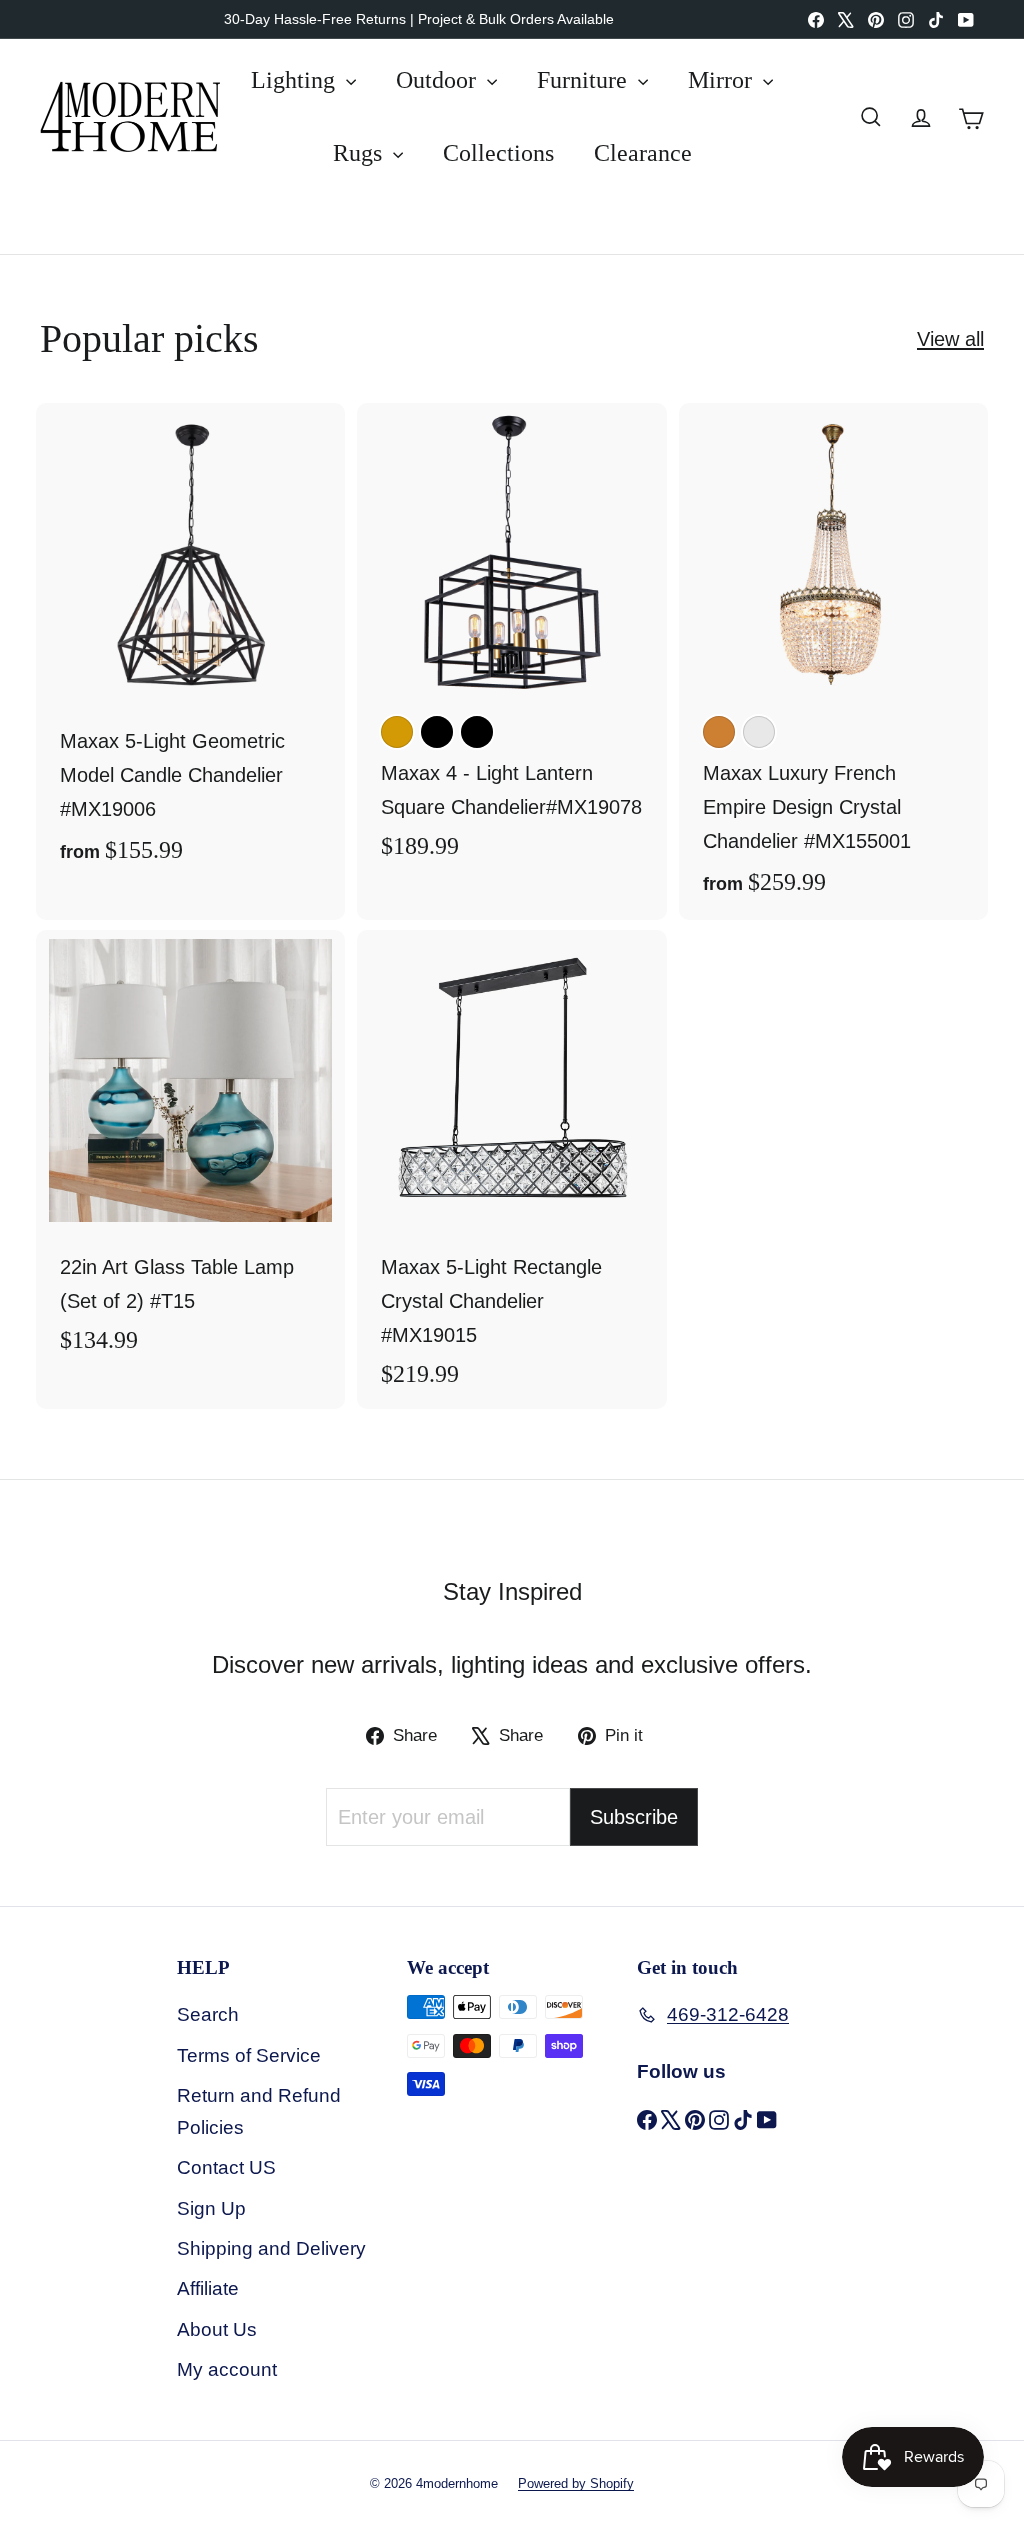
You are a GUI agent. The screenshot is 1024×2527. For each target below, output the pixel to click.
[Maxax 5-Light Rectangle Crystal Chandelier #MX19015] (511, 1169)
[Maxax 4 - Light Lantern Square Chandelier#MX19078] (511, 641)
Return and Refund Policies (259, 2111)
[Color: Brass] (397, 732)
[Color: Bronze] (719, 732)
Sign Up (211, 2208)
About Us (217, 2329)
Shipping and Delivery (271, 2248)
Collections (498, 153)
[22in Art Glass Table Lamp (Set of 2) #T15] (190, 1152)
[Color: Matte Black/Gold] (437, 732)
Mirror (723, 80)
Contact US (226, 2167)
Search (208, 2014)
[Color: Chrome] (759, 732)
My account (227, 2369)
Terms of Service (249, 2055)
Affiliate (208, 2288)
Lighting (296, 80)
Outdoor (439, 80)
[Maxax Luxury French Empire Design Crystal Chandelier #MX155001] (833, 661)
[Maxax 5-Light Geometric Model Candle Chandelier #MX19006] (190, 645)
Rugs (360, 153)
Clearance (643, 153)
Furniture (585, 80)
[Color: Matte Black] (477, 732)
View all (950, 339)
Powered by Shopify (576, 2483)
